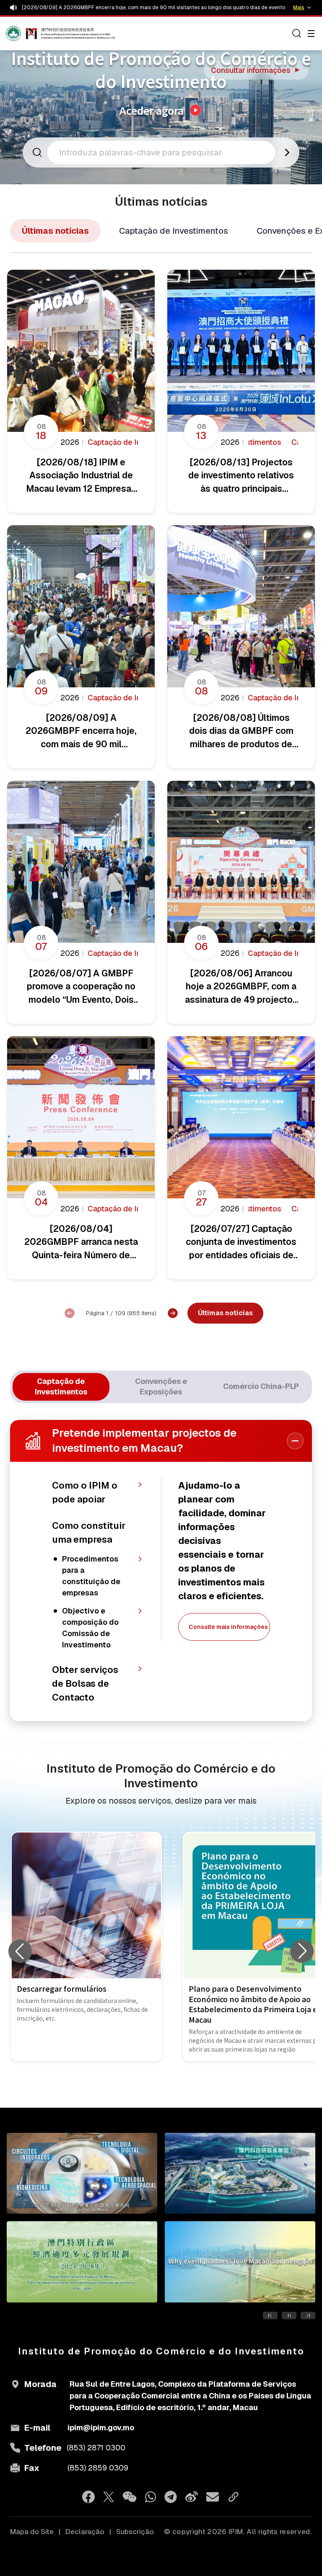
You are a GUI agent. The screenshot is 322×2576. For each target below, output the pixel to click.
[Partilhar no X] (109, 2497)
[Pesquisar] (297, 34)
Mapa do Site (32, 2532)
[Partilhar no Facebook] (88, 2497)
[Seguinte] (173, 1313)
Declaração (85, 2532)
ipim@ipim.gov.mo (101, 2428)
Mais (299, 8)
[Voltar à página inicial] (22, 34)
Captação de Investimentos (174, 231)
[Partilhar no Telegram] (171, 2497)
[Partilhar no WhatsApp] (151, 2497)
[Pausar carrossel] (289, 2315)
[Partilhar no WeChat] (130, 2497)
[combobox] (164, 152)
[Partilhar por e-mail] (213, 2497)
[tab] (61, 1387)
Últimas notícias (55, 231)
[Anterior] (70, 1313)
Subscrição (135, 2532)
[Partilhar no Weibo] (192, 2497)
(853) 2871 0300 (96, 2448)
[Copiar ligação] (234, 2497)
